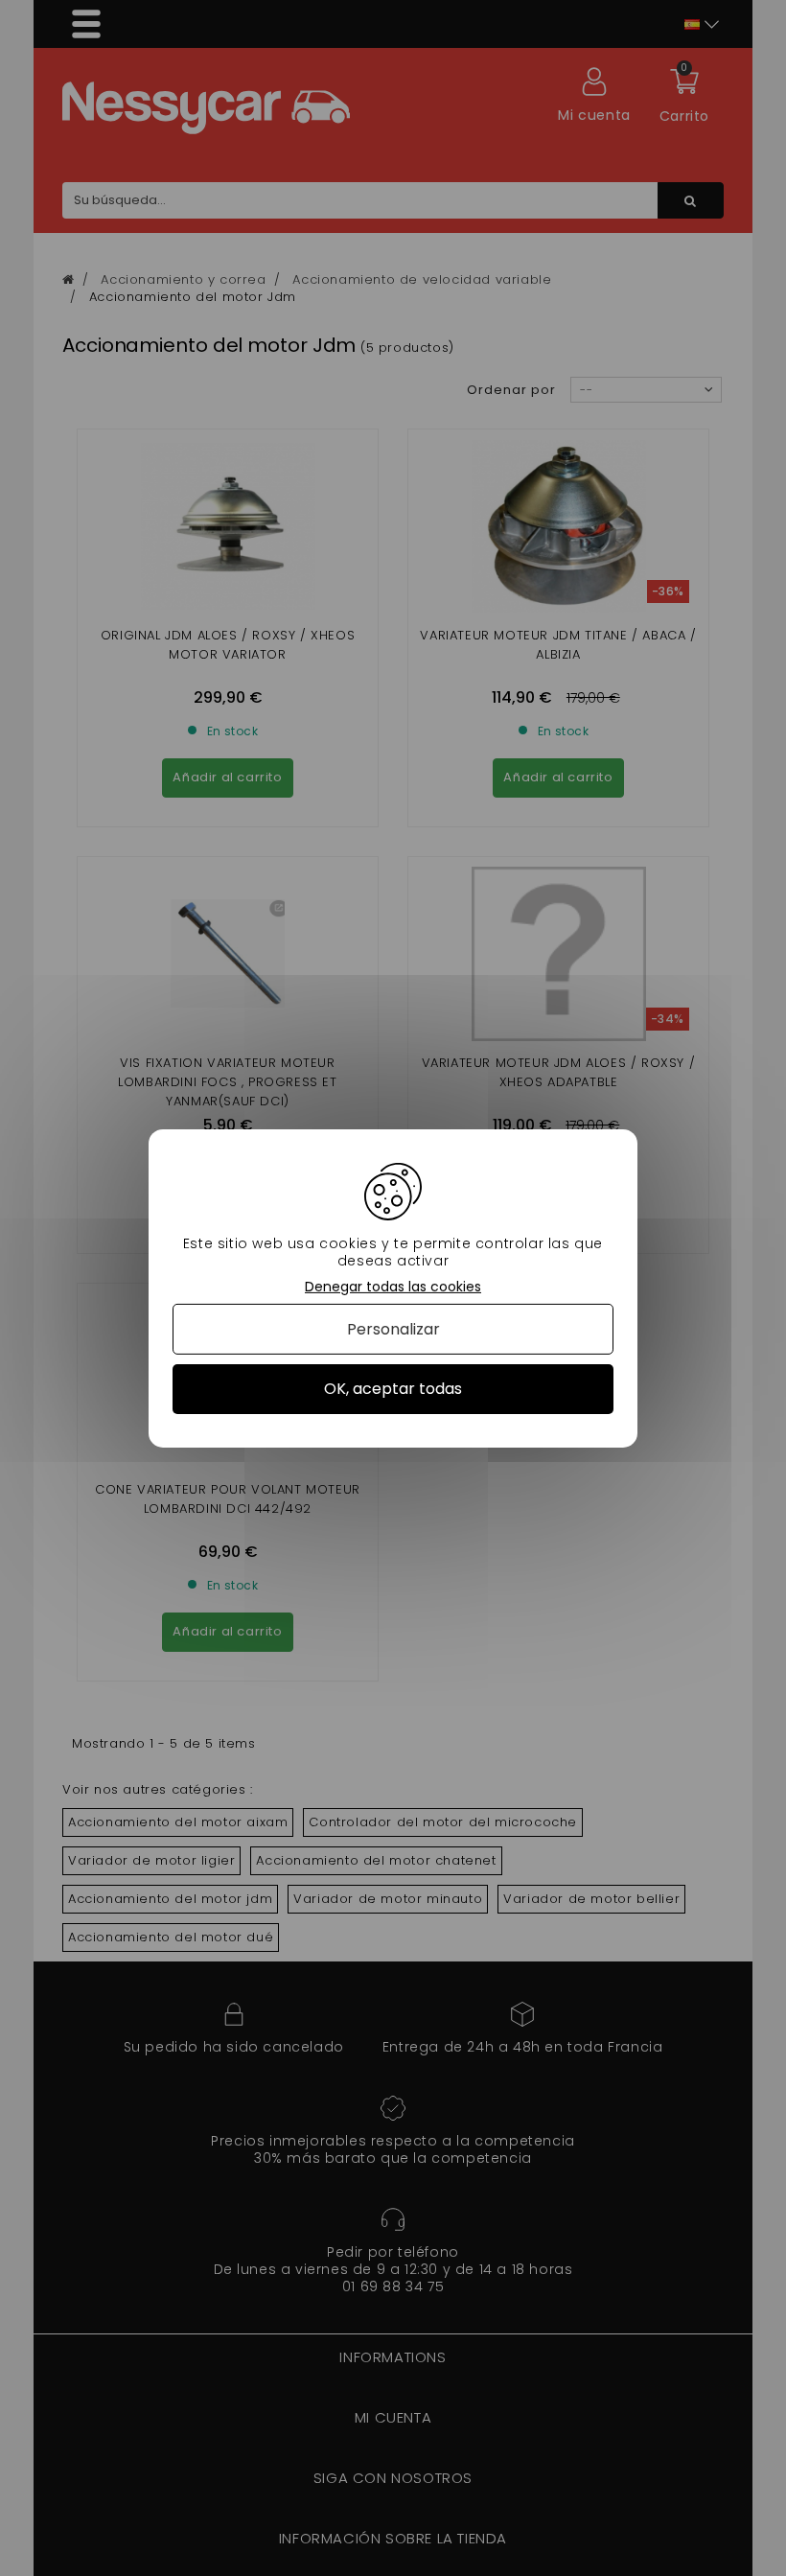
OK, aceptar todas (393, 1389)
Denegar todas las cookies (393, 1286)
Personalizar (393, 1329)
